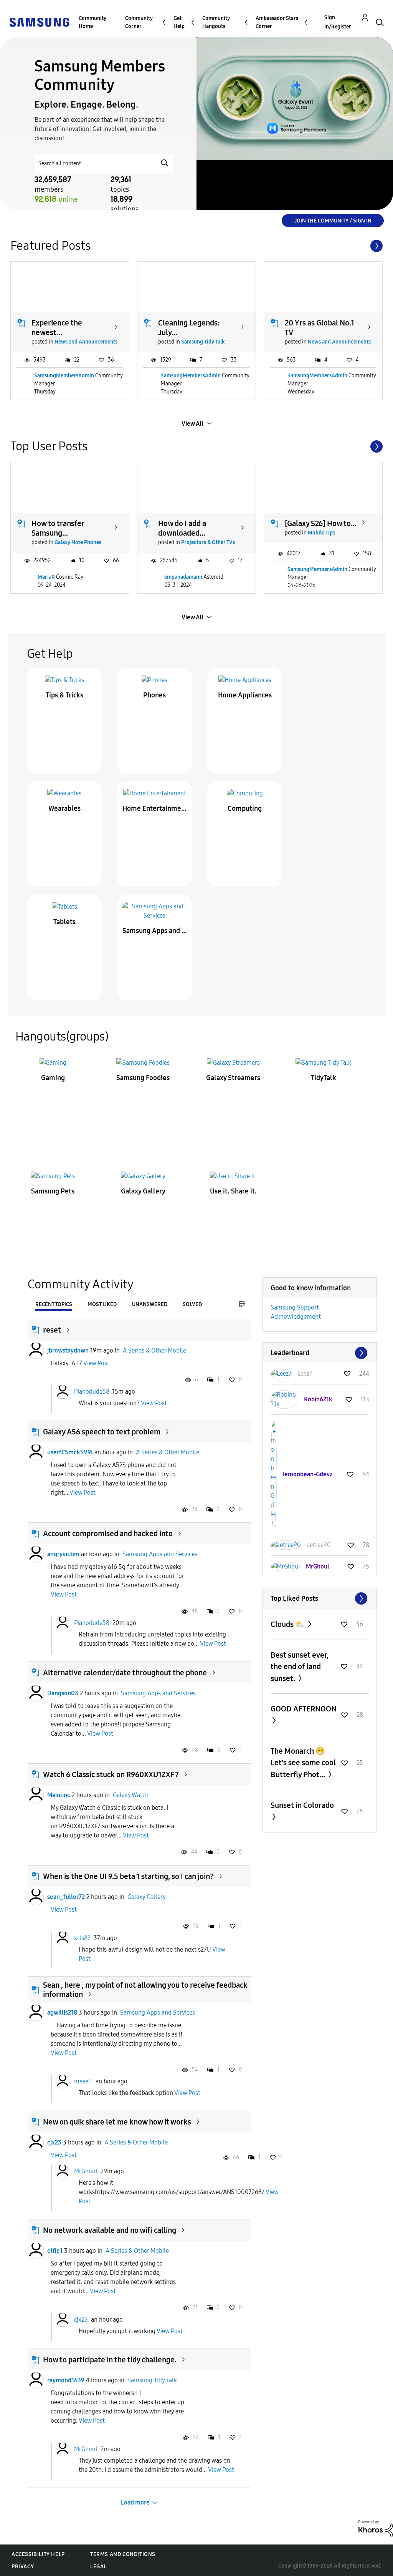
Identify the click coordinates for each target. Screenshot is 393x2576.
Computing (245, 808)
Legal (98, 2567)
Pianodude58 (92, 1391)
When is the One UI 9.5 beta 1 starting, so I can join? (128, 1876)
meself (83, 2081)
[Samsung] (39, 22)
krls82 (82, 1938)
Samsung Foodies (143, 1078)
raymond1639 (66, 2380)
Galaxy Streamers (233, 1078)
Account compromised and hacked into (108, 1534)
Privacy (23, 2567)
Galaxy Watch (131, 1795)
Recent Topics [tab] (54, 1304)
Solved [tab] (192, 1304)
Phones (154, 695)
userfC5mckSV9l (70, 1452)
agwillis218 (62, 2012)
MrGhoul (86, 2171)
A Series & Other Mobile (154, 1350)
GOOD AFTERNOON (304, 1709)
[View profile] (36, 1351)
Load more (135, 2502)
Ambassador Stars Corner (277, 22)
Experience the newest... (57, 328)
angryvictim (63, 1554)
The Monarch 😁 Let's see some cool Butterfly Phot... (303, 1763)
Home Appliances (245, 695)
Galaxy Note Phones (78, 542)
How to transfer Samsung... (58, 528)
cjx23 (54, 2142)
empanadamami (183, 577)
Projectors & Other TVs (208, 542)
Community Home (92, 22)
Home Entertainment (155, 808)
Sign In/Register (338, 22)
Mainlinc (59, 1795)
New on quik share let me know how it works (117, 2122)
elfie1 (55, 2251)
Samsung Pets (53, 1191)
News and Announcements (86, 342)
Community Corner (139, 22)
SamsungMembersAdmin (64, 376)
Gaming (53, 1078)
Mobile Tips (321, 533)
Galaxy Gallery (143, 1191)
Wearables (64, 808)
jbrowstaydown (68, 1350)
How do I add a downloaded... (182, 528)
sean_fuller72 (66, 1897)
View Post (96, 1363)
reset (52, 1330)
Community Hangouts (216, 22)
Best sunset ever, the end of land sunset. (300, 1667)
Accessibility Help (38, 2554)
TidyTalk (324, 1078)
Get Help (179, 22)
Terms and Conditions (123, 2554)
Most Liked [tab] (102, 1304)
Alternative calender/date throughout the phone (125, 1673)
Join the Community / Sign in (333, 221)
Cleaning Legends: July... (189, 328)
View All (192, 424)
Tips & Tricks (64, 695)
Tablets (64, 922)
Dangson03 (63, 1693)
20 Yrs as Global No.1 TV (320, 328)
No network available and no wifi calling (110, 2230)
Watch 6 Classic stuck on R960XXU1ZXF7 (111, 1774)
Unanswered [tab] (150, 1304)
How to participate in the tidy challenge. (110, 2360)
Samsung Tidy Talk (203, 342)
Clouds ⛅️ (288, 1624)
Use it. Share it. (233, 1191)
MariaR (46, 577)
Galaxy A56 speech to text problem (102, 1432)
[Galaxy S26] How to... (321, 523)
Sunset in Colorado (302, 1805)
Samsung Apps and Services (155, 931)
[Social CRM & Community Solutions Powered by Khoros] (376, 2528)
